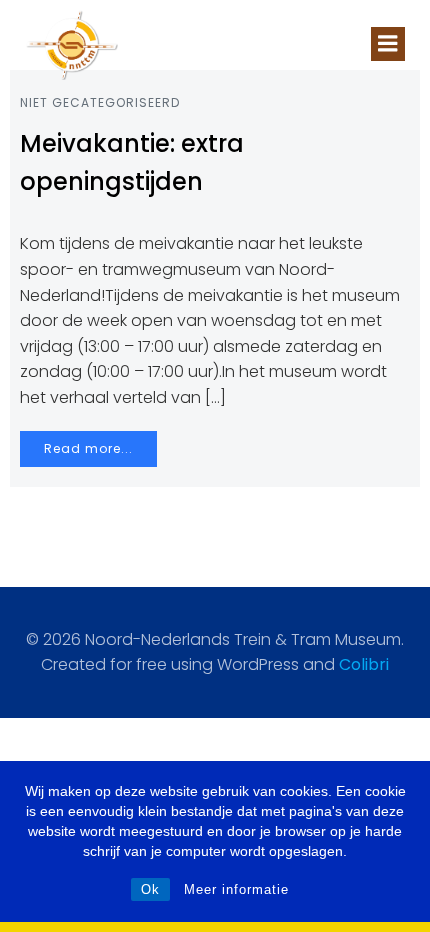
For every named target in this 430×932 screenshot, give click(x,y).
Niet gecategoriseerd (100, 102)
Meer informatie (236, 889)
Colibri (364, 664)
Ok (150, 889)
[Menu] (388, 44)
